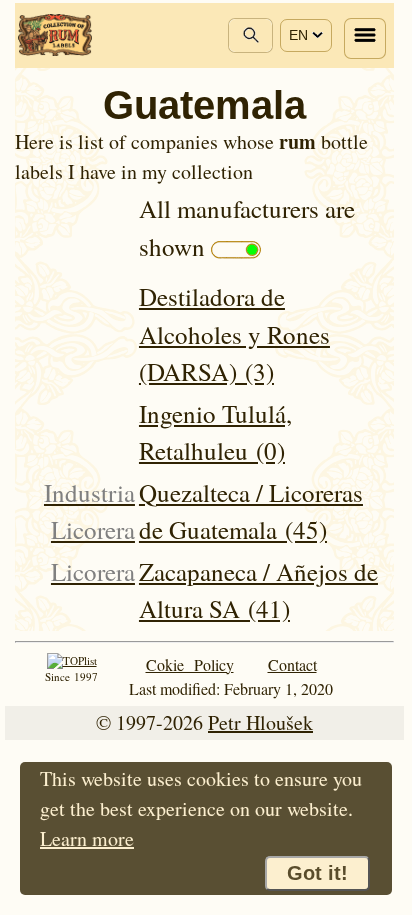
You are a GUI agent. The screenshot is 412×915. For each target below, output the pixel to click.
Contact (292, 664)
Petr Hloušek (260, 722)
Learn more (87, 838)
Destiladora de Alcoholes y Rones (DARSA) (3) (234, 334)
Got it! (317, 873)
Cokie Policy (190, 664)
